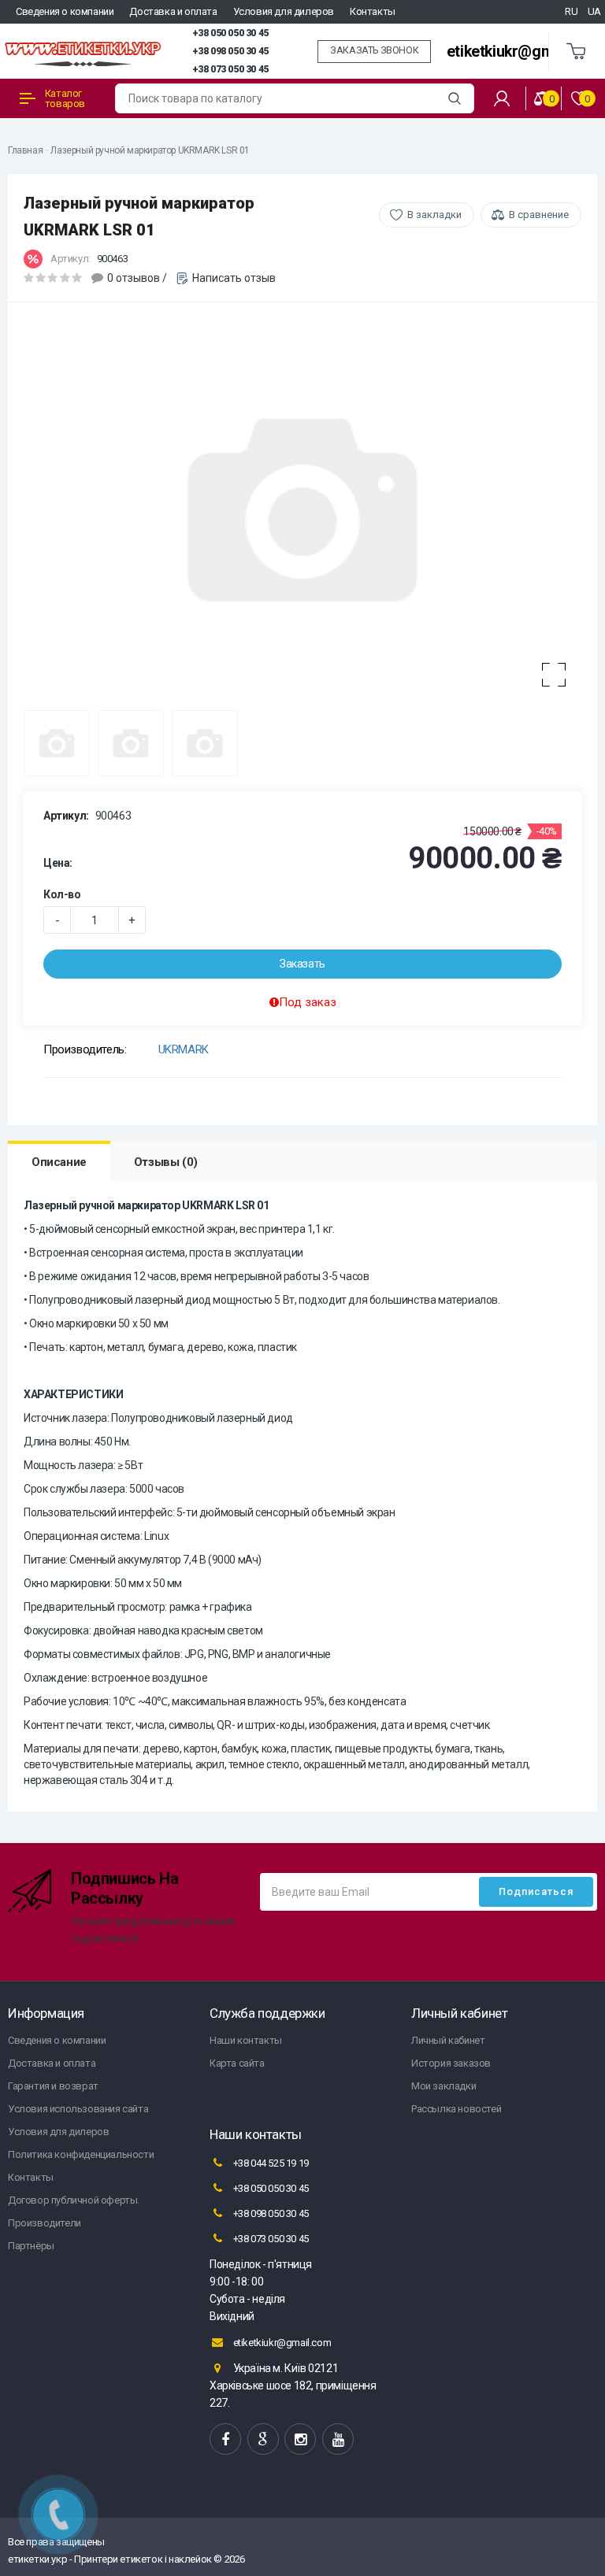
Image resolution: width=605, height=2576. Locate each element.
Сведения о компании (65, 11)
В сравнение (539, 215)
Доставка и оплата (173, 11)
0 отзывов (134, 278)
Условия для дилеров (284, 11)
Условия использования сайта (78, 2109)
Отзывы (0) (166, 1162)
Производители (45, 2223)
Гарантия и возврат (53, 2086)
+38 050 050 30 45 (230, 33)
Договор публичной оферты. (74, 2200)
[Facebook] (225, 2439)
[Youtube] (338, 2439)
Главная (25, 150)
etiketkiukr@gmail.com (525, 52)
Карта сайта (237, 2063)
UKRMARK (184, 1049)
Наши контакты (246, 2040)
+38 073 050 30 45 (230, 69)
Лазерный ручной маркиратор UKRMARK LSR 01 (150, 150)
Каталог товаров (65, 98)
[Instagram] (300, 2439)
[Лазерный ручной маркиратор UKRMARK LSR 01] (302, 510)
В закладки (434, 215)
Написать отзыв (234, 278)
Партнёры (31, 2246)
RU (571, 11)
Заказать (302, 964)
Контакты (373, 11)
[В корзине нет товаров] (577, 51)
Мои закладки (444, 2086)
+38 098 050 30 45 (230, 51)
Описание (59, 1162)
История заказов (451, 2063)
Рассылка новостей (456, 2109)
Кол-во (62, 894)
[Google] (263, 2439)
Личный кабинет (448, 2040)
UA (594, 11)
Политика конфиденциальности (81, 2154)
